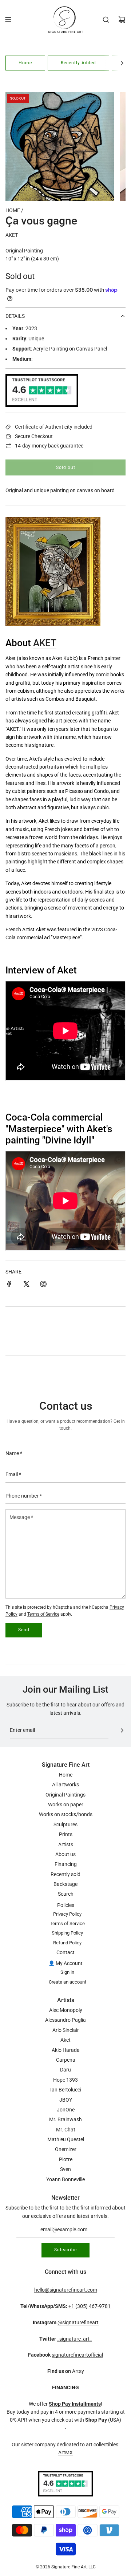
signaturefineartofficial (77, 2355)
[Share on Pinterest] (43, 1285)
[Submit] (122, 1730)
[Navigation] (8, 20)
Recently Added (78, 63)
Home (25, 63)
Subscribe (65, 2250)
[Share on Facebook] (9, 1285)
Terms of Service (43, 1614)
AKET (45, 643)
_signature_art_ (74, 2339)
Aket (12, 235)
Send (24, 1630)
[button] (122, 63)
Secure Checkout (34, 436)
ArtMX (65, 2453)
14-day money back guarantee (49, 446)
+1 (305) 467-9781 (89, 2306)
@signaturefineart (78, 2322)
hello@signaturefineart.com (66, 2290)
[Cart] (122, 20)
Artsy (78, 2371)
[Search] (106, 20)
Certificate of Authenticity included (54, 427)
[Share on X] (26, 1285)
